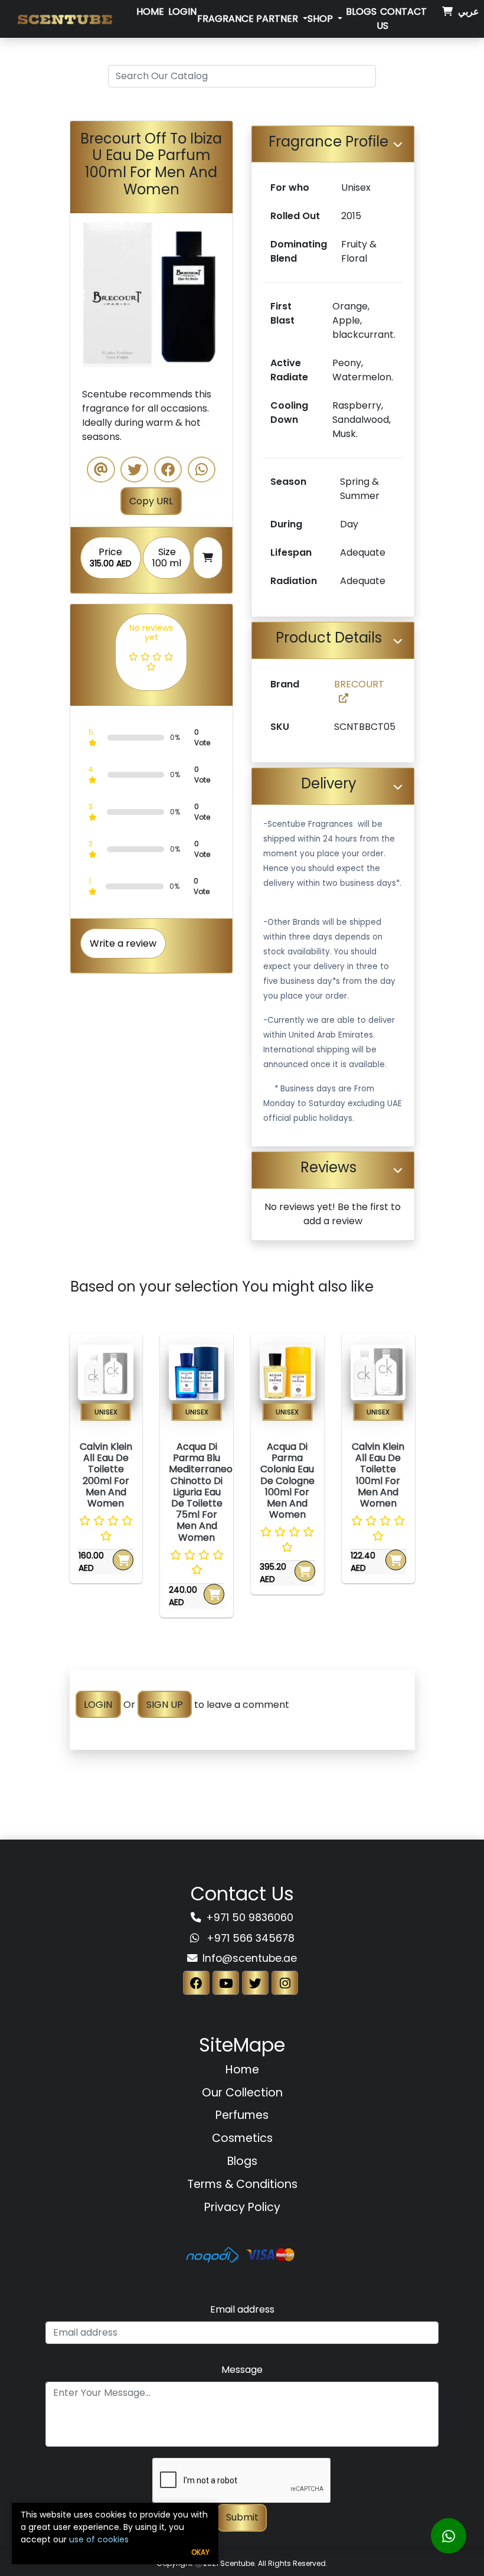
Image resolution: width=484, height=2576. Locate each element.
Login (182, 12)
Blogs (361, 12)
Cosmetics (242, 2138)
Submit (242, 2517)
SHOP (321, 19)
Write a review (123, 943)
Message (242, 2370)
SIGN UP (165, 1705)
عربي (469, 12)
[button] (82, 295)
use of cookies (99, 2539)
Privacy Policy (242, 2207)
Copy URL (151, 501)
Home (150, 12)
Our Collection (242, 2093)
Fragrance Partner (249, 19)
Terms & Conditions (242, 2184)
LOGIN (98, 1705)
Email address (242, 2309)
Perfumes (242, 2115)
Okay (200, 2552)
